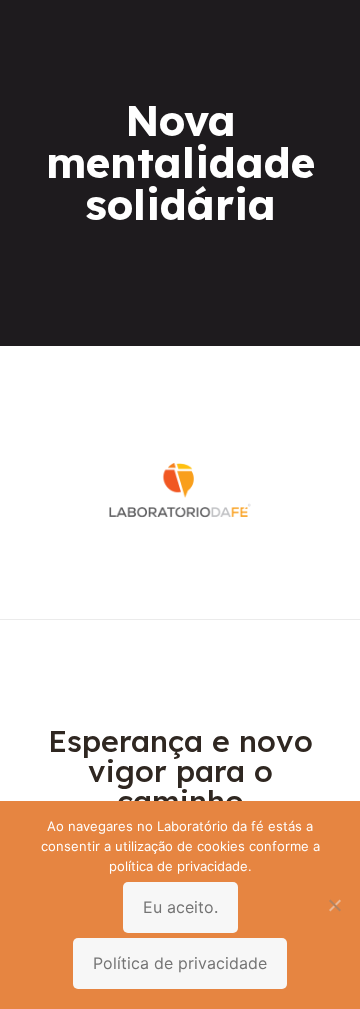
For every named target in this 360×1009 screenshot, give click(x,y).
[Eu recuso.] (335, 905)
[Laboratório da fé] (180, 589)
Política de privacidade (180, 963)
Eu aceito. (180, 907)
